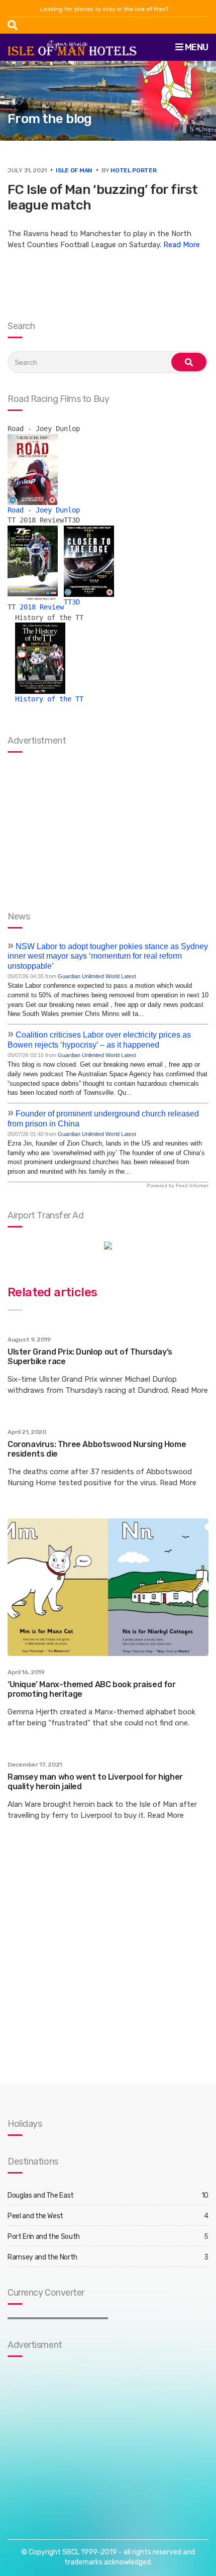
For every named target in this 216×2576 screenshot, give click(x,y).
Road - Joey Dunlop (44, 510)
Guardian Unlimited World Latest (97, 976)
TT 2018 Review (36, 607)
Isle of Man (74, 170)
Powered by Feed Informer (178, 1186)
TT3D (72, 602)
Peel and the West (35, 2216)
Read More (182, 245)
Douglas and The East (41, 2195)
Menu (196, 47)
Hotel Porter (133, 170)
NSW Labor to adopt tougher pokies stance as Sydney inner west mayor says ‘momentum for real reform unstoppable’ (108, 956)
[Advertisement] (70, 2438)
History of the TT (49, 699)
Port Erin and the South (44, 2237)
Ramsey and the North (42, 2257)
